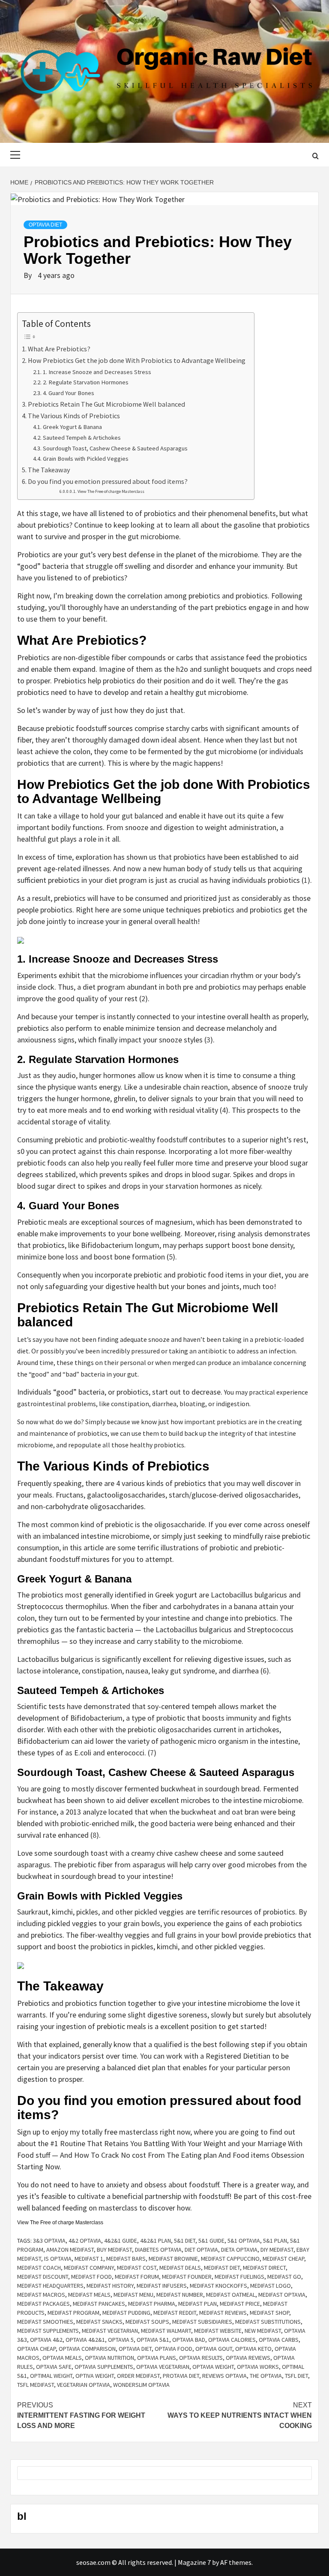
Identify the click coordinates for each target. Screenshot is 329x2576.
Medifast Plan (197, 2304)
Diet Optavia (201, 2250)
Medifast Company (89, 2268)
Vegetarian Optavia (84, 2385)
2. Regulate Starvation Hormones (86, 382)
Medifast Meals (89, 2295)
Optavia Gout (214, 2349)
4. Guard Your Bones (69, 393)
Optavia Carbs (279, 2340)
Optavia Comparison (87, 2349)
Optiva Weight (95, 2376)
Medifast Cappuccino (230, 2259)
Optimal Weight (51, 2376)
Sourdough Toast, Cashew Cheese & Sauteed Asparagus (115, 448)
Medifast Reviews (223, 2313)
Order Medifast (138, 2376)
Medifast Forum (137, 2277)
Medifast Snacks (99, 2322)
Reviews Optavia (224, 2376)
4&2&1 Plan (156, 2241)
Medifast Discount (43, 2277)
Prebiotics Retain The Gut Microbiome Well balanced (106, 404)
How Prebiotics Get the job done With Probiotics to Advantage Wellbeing (137, 360)
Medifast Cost (137, 2268)
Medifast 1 (89, 2259)
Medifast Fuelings (239, 2277)
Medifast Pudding (126, 2313)
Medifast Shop (269, 2313)
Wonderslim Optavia (141, 2385)
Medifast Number (180, 2295)
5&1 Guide (211, 2241)
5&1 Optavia (244, 2241)
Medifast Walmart (166, 2331)
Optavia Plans (157, 2358)
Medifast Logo (271, 2286)
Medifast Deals (180, 2268)
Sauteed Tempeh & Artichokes (82, 438)
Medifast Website (218, 2331)
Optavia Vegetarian (163, 2367)
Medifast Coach (39, 2268)
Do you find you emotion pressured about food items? (108, 481)
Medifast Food (91, 2277)
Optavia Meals (62, 2358)
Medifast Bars (126, 2259)
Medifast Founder (187, 2277)
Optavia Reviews (248, 2358)
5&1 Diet (185, 2241)
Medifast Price (240, 2304)
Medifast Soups (147, 2322)
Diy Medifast (277, 2250)
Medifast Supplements (48, 2331)
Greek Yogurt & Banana (72, 427)
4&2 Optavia (85, 2241)
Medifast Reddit (175, 2313)
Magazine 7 (194, 2562)
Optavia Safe (54, 2367)
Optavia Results (201, 2358)
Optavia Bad (189, 2340)
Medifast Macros (41, 2295)
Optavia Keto (253, 2349)
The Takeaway (50, 470)
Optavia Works (258, 2367)
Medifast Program (73, 2313)
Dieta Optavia (239, 2250)
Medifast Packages (43, 2304)
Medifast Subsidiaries (202, 2322)
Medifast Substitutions (268, 2322)
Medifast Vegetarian (110, 2331)
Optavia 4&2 (46, 2340)
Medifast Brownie (173, 2259)
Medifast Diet (222, 2268)
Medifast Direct (264, 2268)
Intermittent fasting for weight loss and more (81, 2415)
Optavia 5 (121, 2340)
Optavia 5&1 (153, 2340)
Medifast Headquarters (50, 2286)
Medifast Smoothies (45, 2322)
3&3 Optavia (49, 2241)
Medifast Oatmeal (231, 2295)
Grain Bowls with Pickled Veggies (86, 459)
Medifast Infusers (162, 2286)
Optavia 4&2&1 (85, 2340)
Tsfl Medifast (36, 2385)
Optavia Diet (45, 225)
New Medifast (263, 2331)
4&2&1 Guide (121, 2241)
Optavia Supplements (104, 2367)
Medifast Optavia (282, 2295)
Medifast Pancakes (99, 2304)
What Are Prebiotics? (60, 349)
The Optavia (266, 2376)
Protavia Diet (181, 2376)
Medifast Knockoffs (218, 2286)
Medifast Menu (133, 2295)
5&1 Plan (275, 2241)
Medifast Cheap (283, 2259)
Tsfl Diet (296, 2376)
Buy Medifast (114, 2250)
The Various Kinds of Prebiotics (75, 416)
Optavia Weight (213, 2367)
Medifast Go (284, 2277)
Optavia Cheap (36, 2349)
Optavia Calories (232, 2340)
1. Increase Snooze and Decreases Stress (97, 372)
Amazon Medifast (70, 2250)
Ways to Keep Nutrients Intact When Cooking (240, 2415)
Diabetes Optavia (158, 2250)
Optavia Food (173, 2349)
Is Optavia (58, 2259)
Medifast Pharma (152, 2304)
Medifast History (110, 2286)
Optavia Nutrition (109, 2358)
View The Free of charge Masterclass (111, 491)
